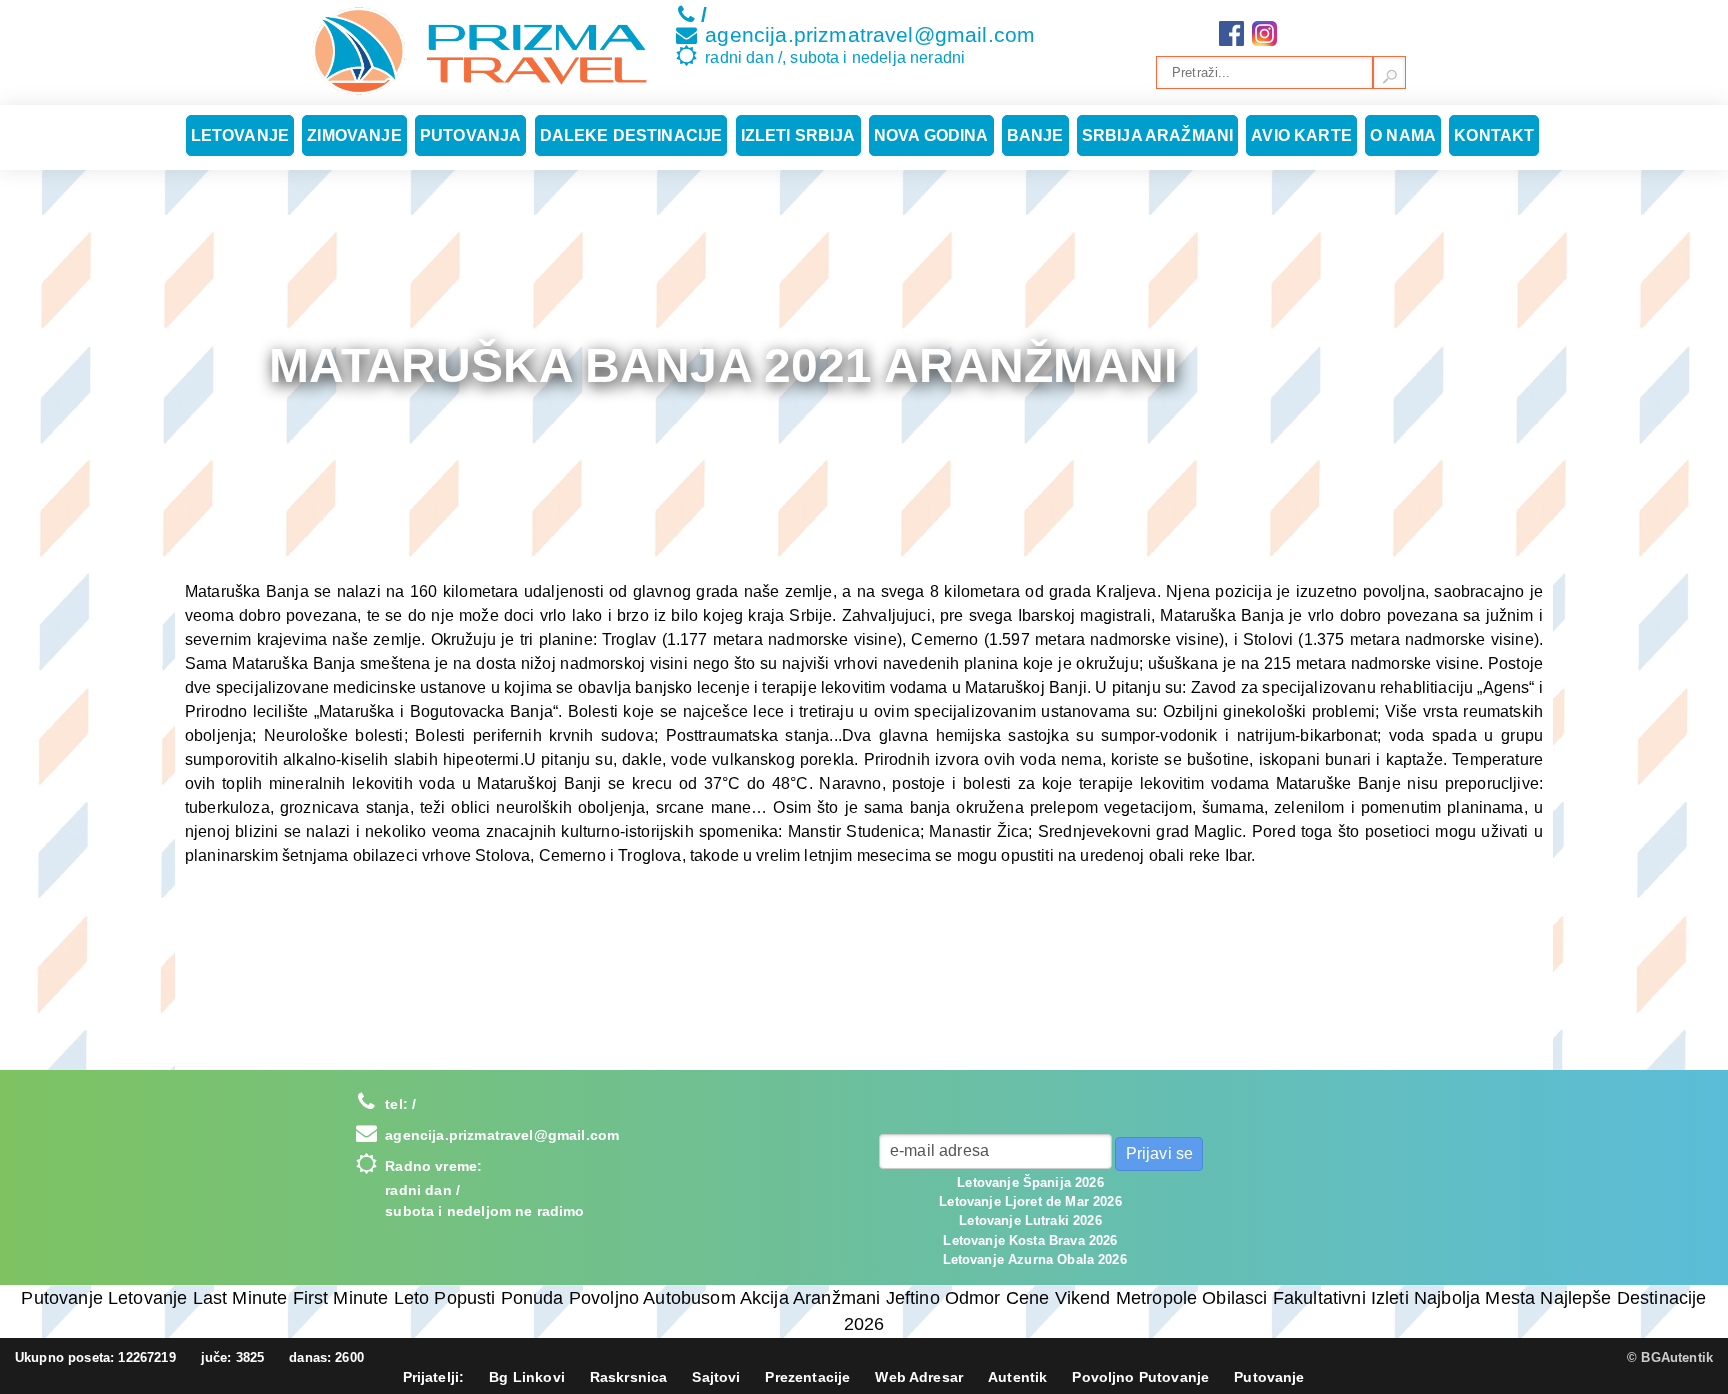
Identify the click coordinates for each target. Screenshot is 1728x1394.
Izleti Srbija (798, 135)
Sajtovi (716, 1377)
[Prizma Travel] (480, 51)
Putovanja (470, 135)
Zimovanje (354, 135)
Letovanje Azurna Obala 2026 (1035, 1259)
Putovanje (1269, 1377)
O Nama (1403, 135)
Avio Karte (1301, 135)
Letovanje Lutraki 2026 (1030, 1220)
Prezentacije (807, 1377)
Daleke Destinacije (631, 135)
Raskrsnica (629, 1377)
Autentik (1017, 1377)
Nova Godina (931, 135)
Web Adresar (919, 1377)
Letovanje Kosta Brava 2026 (1030, 1240)
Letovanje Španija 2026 (1030, 1182)
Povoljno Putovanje (1140, 1377)
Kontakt (1494, 135)
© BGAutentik (1670, 1357)
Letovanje (240, 135)
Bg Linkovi (527, 1377)
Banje (1035, 135)
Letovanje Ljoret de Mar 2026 (1030, 1201)
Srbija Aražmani (1157, 135)
